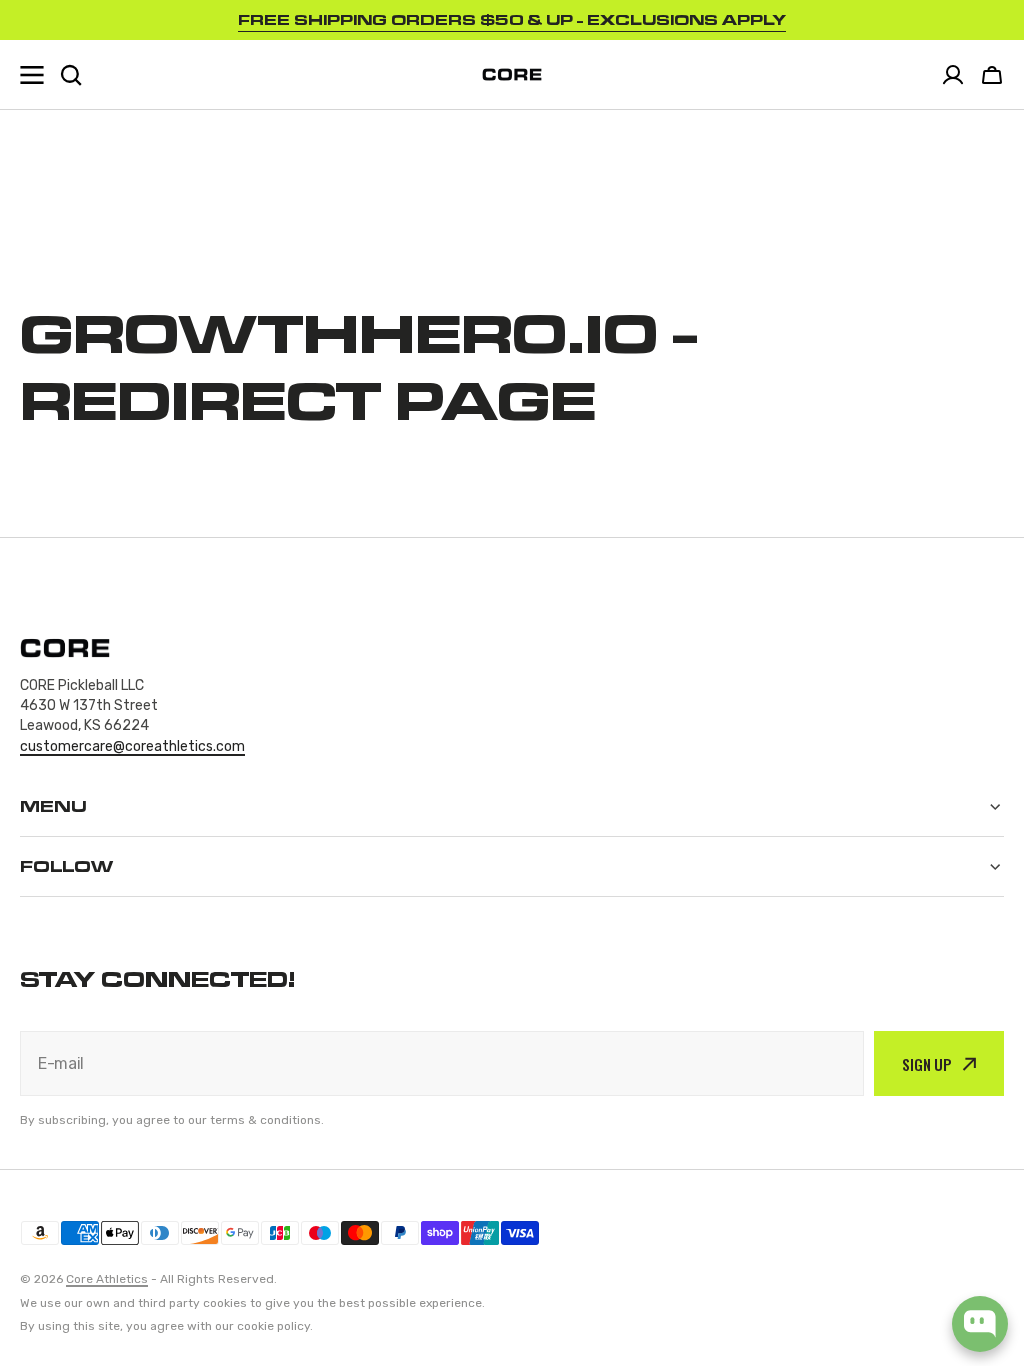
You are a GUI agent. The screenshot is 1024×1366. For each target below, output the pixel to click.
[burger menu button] (32, 75)
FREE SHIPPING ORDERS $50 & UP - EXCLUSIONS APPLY (512, 19)
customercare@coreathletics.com (132, 746)
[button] (992, 75)
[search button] (71, 75)
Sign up (927, 1064)
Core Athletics (107, 1279)
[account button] (953, 75)
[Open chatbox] (980, 1324)
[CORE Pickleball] (512, 74)
